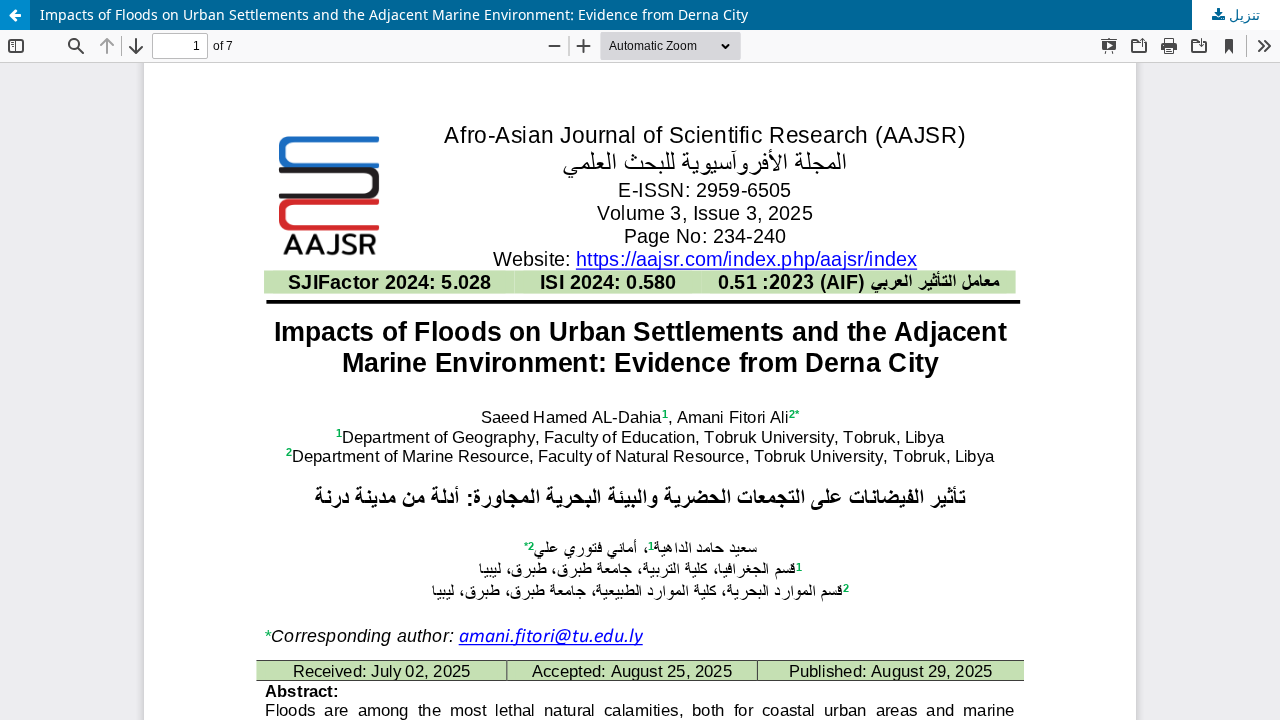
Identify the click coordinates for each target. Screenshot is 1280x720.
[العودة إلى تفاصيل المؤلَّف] (15, 15)
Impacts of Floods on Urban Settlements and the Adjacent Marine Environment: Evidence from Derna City (394, 14)
